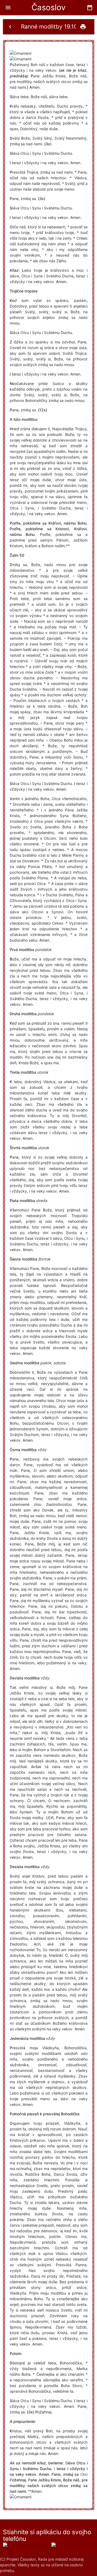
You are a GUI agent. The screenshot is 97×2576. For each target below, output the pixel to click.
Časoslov (48, 7)
